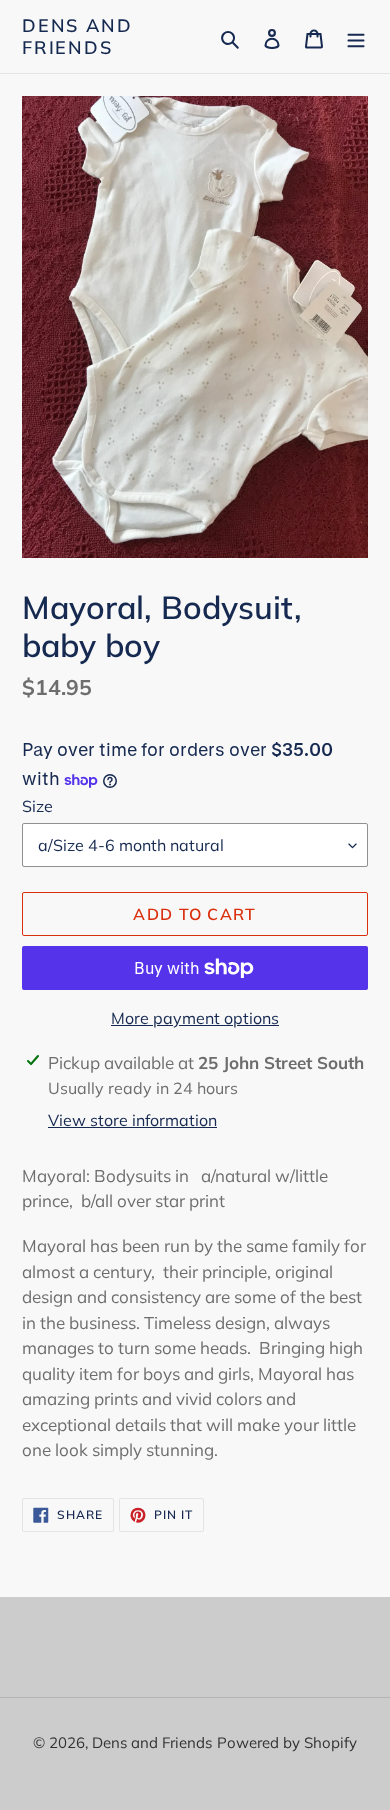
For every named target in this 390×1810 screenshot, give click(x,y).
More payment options (195, 1018)
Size (37, 806)
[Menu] (356, 36)
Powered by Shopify (287, 1742)
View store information (132, 1120)
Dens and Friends (77, 36)
